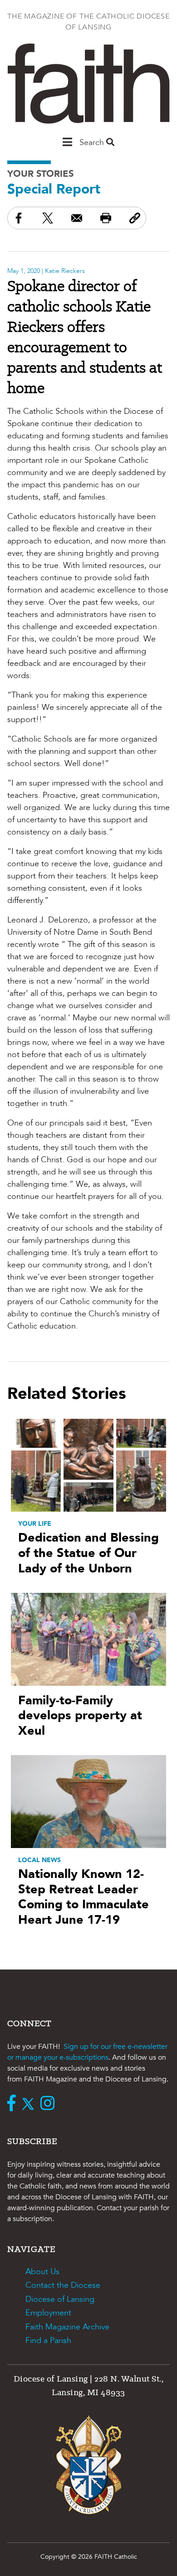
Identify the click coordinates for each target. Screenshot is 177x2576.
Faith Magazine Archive (67, 2327)
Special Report (54, 189)
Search (93, 143)
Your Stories (40, 174)
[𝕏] (30, 2104)
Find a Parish (48, 2341)
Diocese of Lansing (60, 2299)
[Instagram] (50, 2104)
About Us (42, 2272)
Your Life (35, 1524)
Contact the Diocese (63, 2285)
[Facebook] (14, 2104)
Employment (48, 2313)
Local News (39, 1860)
